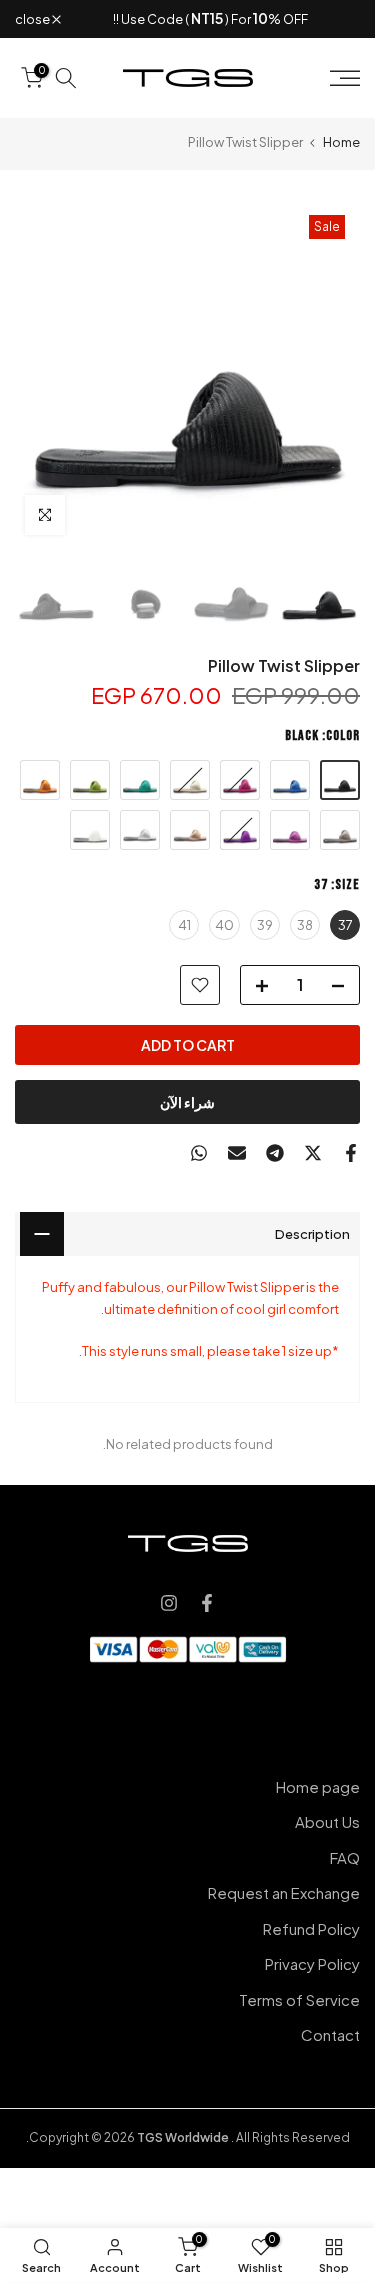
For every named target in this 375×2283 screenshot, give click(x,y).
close (33, 19)
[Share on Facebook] (351, 1153)
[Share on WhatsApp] (199, 1153)
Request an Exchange (284, 1892)
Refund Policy (311, 1928)
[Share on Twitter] (313, 1153)
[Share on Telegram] (275, 1153)
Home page (318, 1786)
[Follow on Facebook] (207, 1603)
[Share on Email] (237, 1153)
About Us (327, 1821)
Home (341, 142)
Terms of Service (299, 1999)
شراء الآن (187, 1102)
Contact (330, 2034)
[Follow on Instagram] (169, 1603)
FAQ (345, 1857)
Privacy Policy (312, 1963)
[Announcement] (210, 19)
